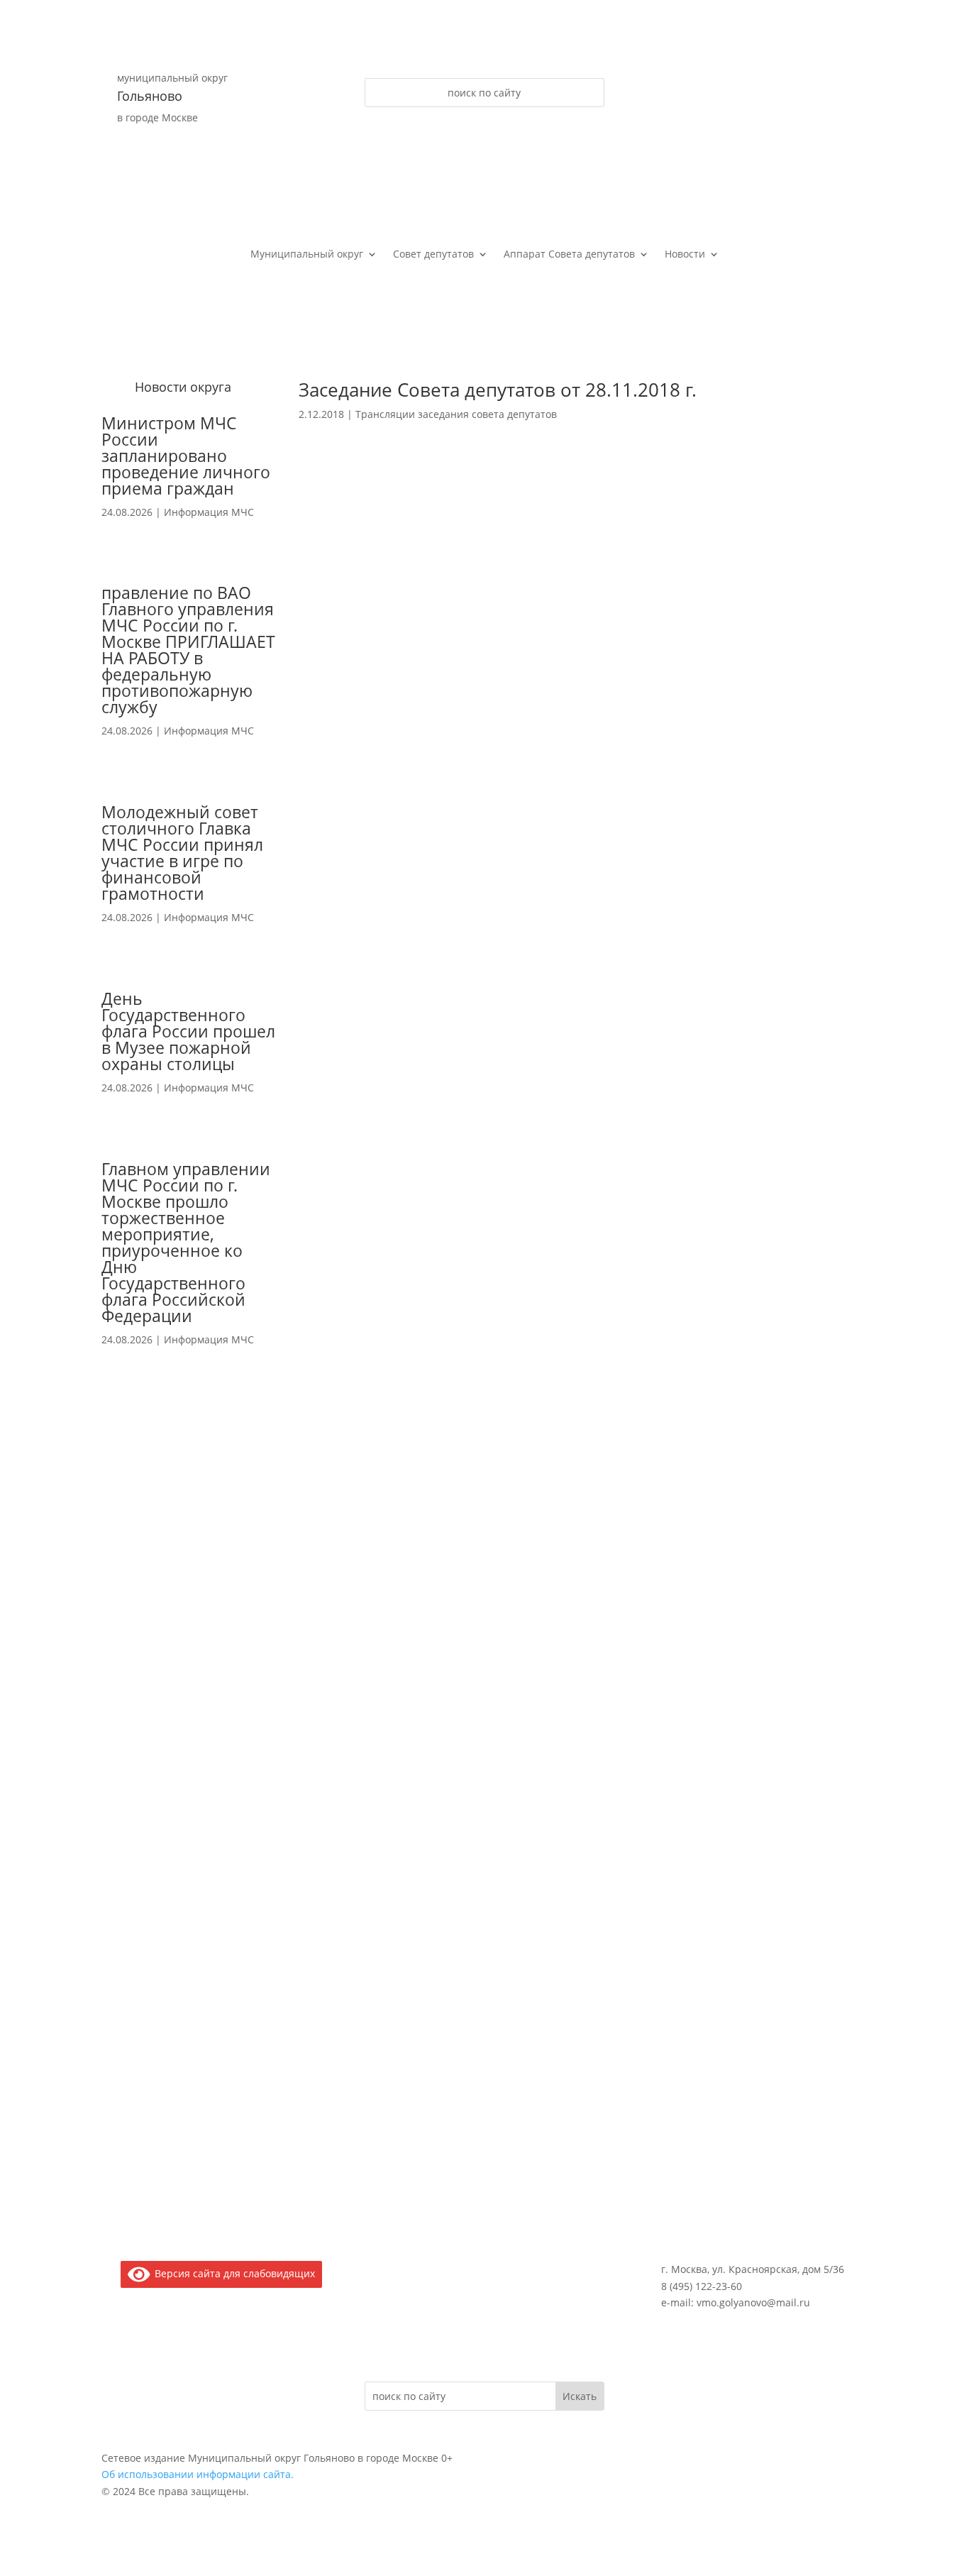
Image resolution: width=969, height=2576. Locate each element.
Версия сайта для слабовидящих (232, 2273)
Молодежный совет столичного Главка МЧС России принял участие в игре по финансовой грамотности (182, 853)
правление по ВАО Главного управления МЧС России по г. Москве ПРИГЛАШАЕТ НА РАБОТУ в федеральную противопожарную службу (188, 650)
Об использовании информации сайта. (198, 2474)
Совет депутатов (433, 255)
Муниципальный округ (307, 255)
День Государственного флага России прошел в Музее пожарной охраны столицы (188, 1031)
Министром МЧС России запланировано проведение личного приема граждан (186, 456)
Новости (685, 255)
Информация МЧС (209, 512)
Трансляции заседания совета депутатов (456, 414)
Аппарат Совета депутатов (569, 255)
